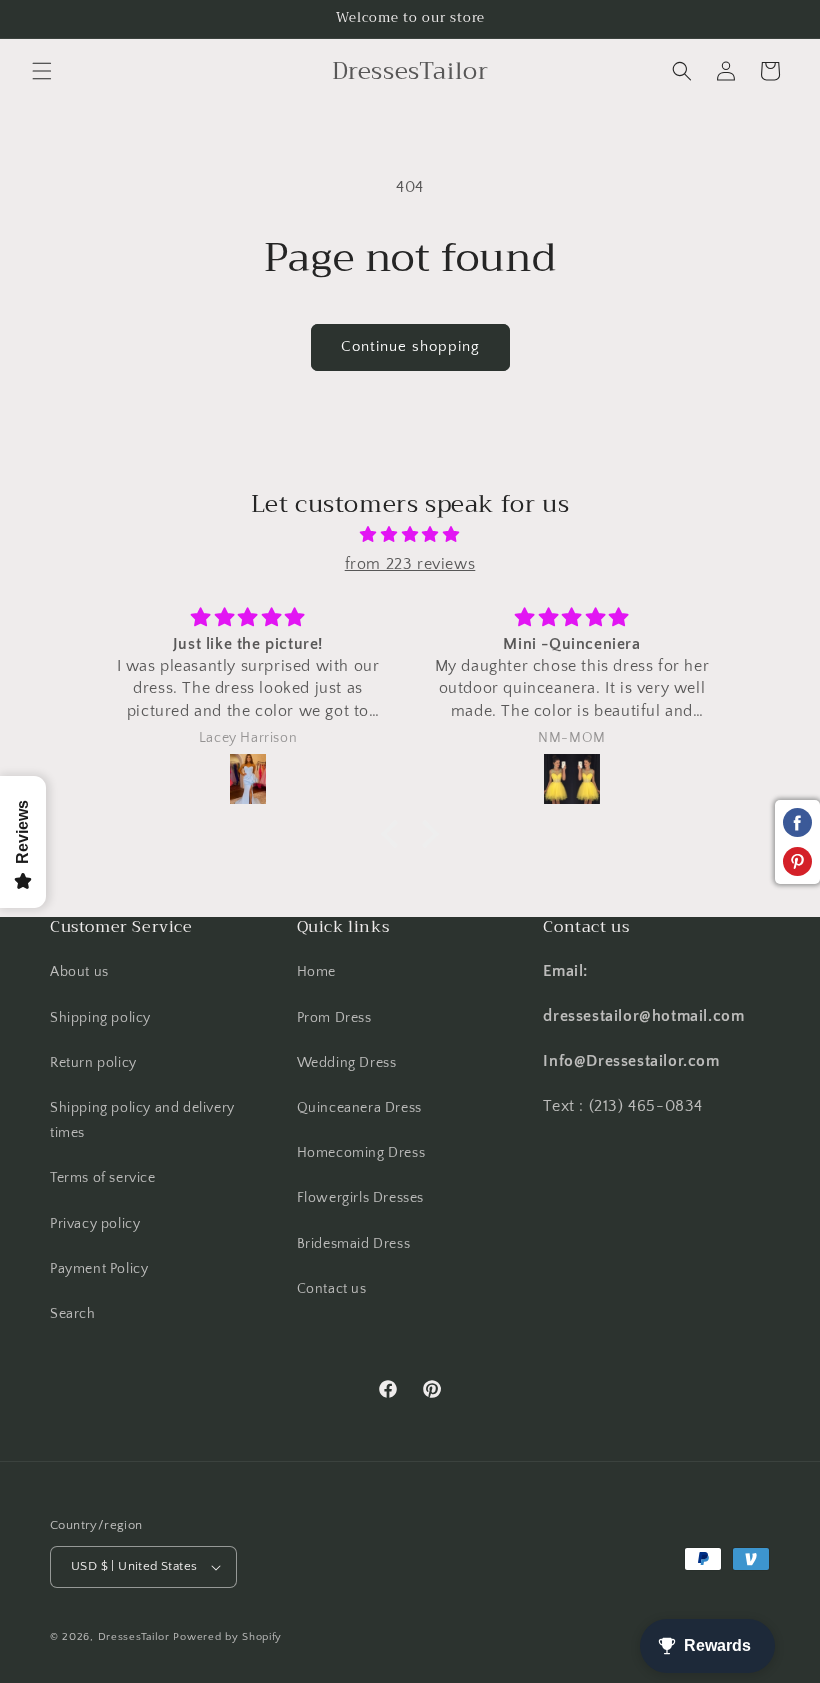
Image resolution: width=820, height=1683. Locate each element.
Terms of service (103, 1178)
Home (316, 972)
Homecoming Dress (361, 1153)
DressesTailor (134, 1637)
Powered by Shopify (227, 1637)
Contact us (332, 1289)
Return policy (93, 1063)
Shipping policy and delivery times (142, 1120)
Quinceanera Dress (359, 1108)
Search (73, 1314)
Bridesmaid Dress (354, 1244)
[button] (42, 71)
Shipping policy (100, 1018)
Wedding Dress (347, 1063)
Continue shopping (410, 346)
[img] (410, 535)
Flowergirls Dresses (360, 1198)
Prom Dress (334, 1018)
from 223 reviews (410, 564)
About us (79, 972)
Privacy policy (95, 1224)
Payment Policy (99, 1269)
